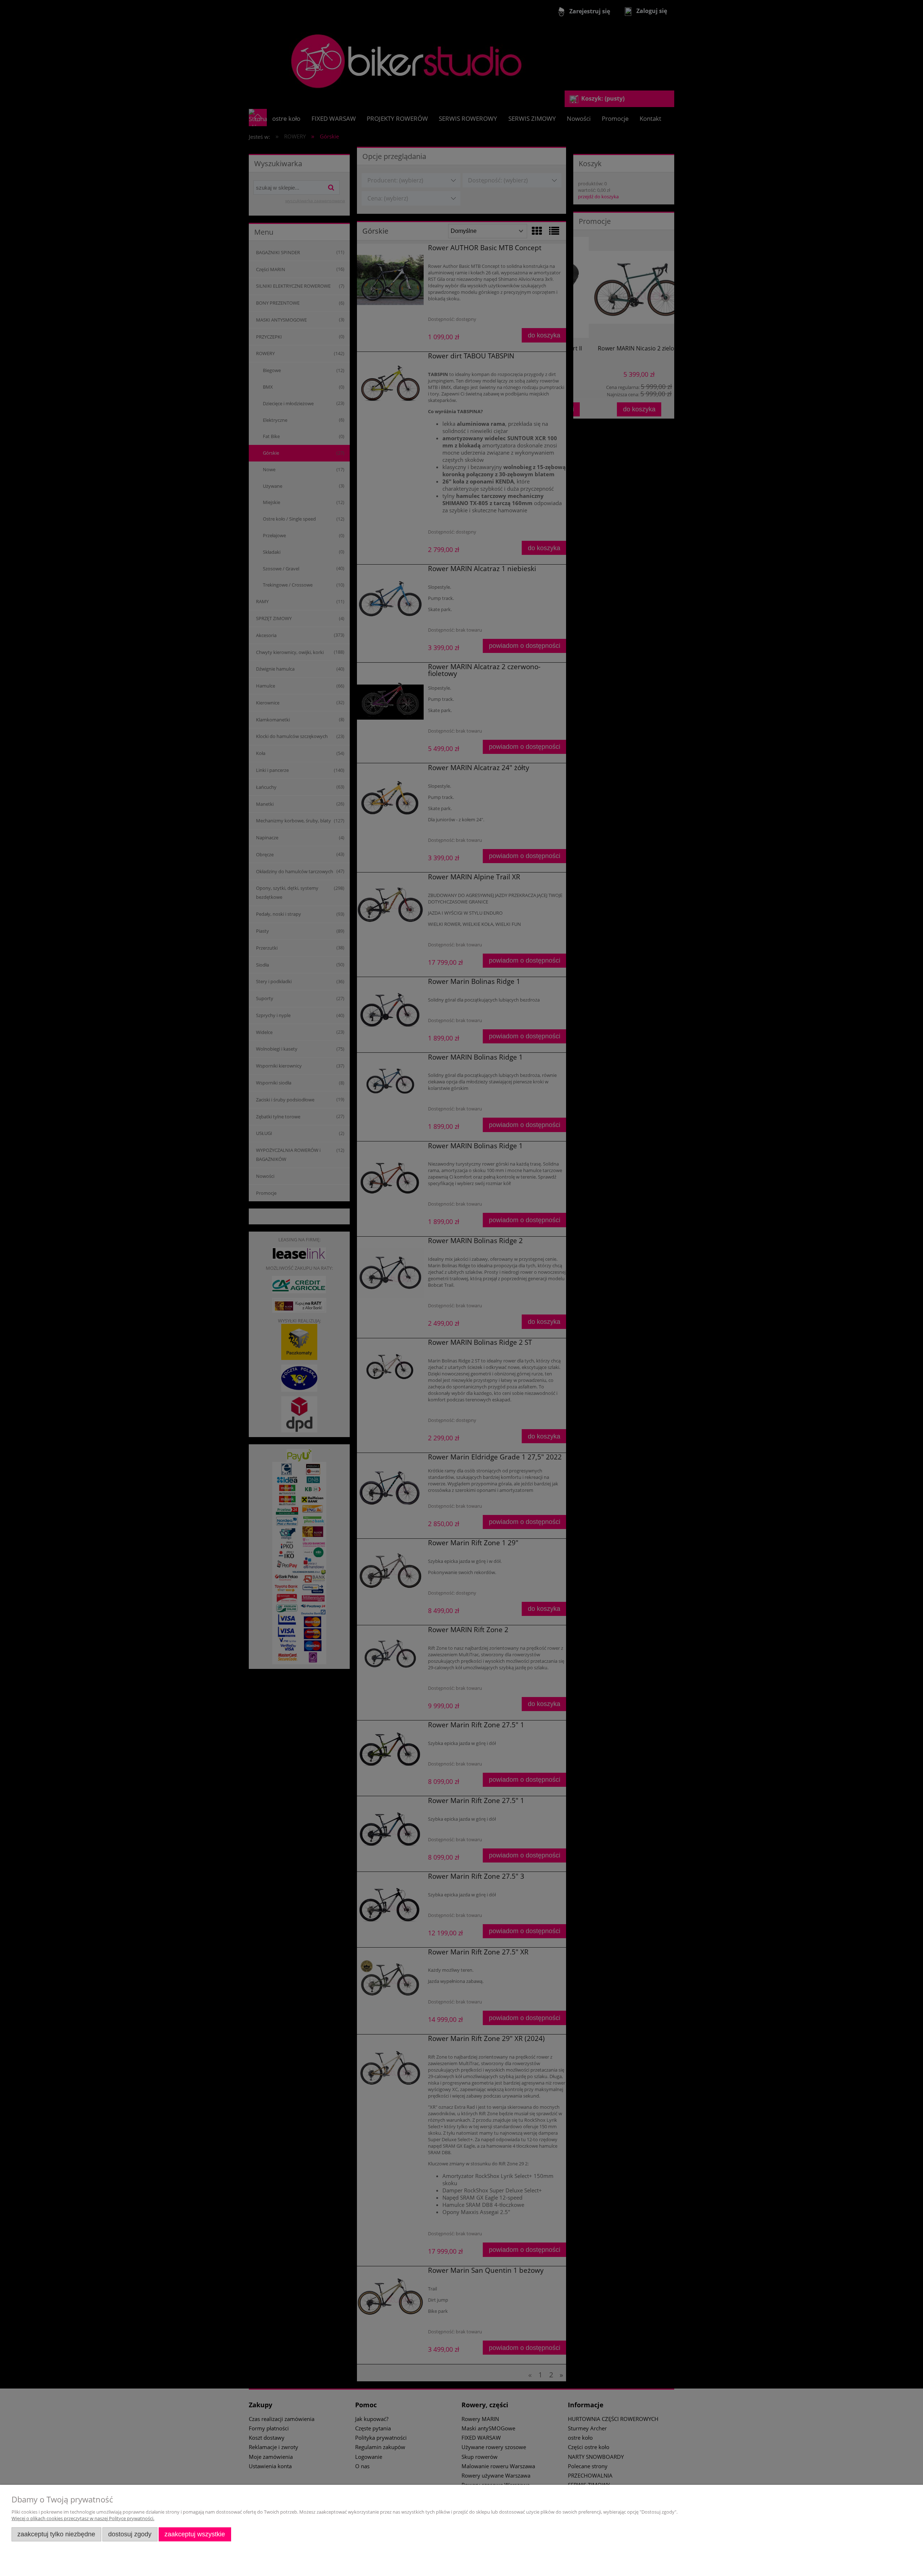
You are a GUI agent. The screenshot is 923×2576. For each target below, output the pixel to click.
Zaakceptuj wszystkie (195, 2534)
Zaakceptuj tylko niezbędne (56, 2534)
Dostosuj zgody (130, 2534)
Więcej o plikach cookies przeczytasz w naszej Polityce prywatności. (83, 2518)
